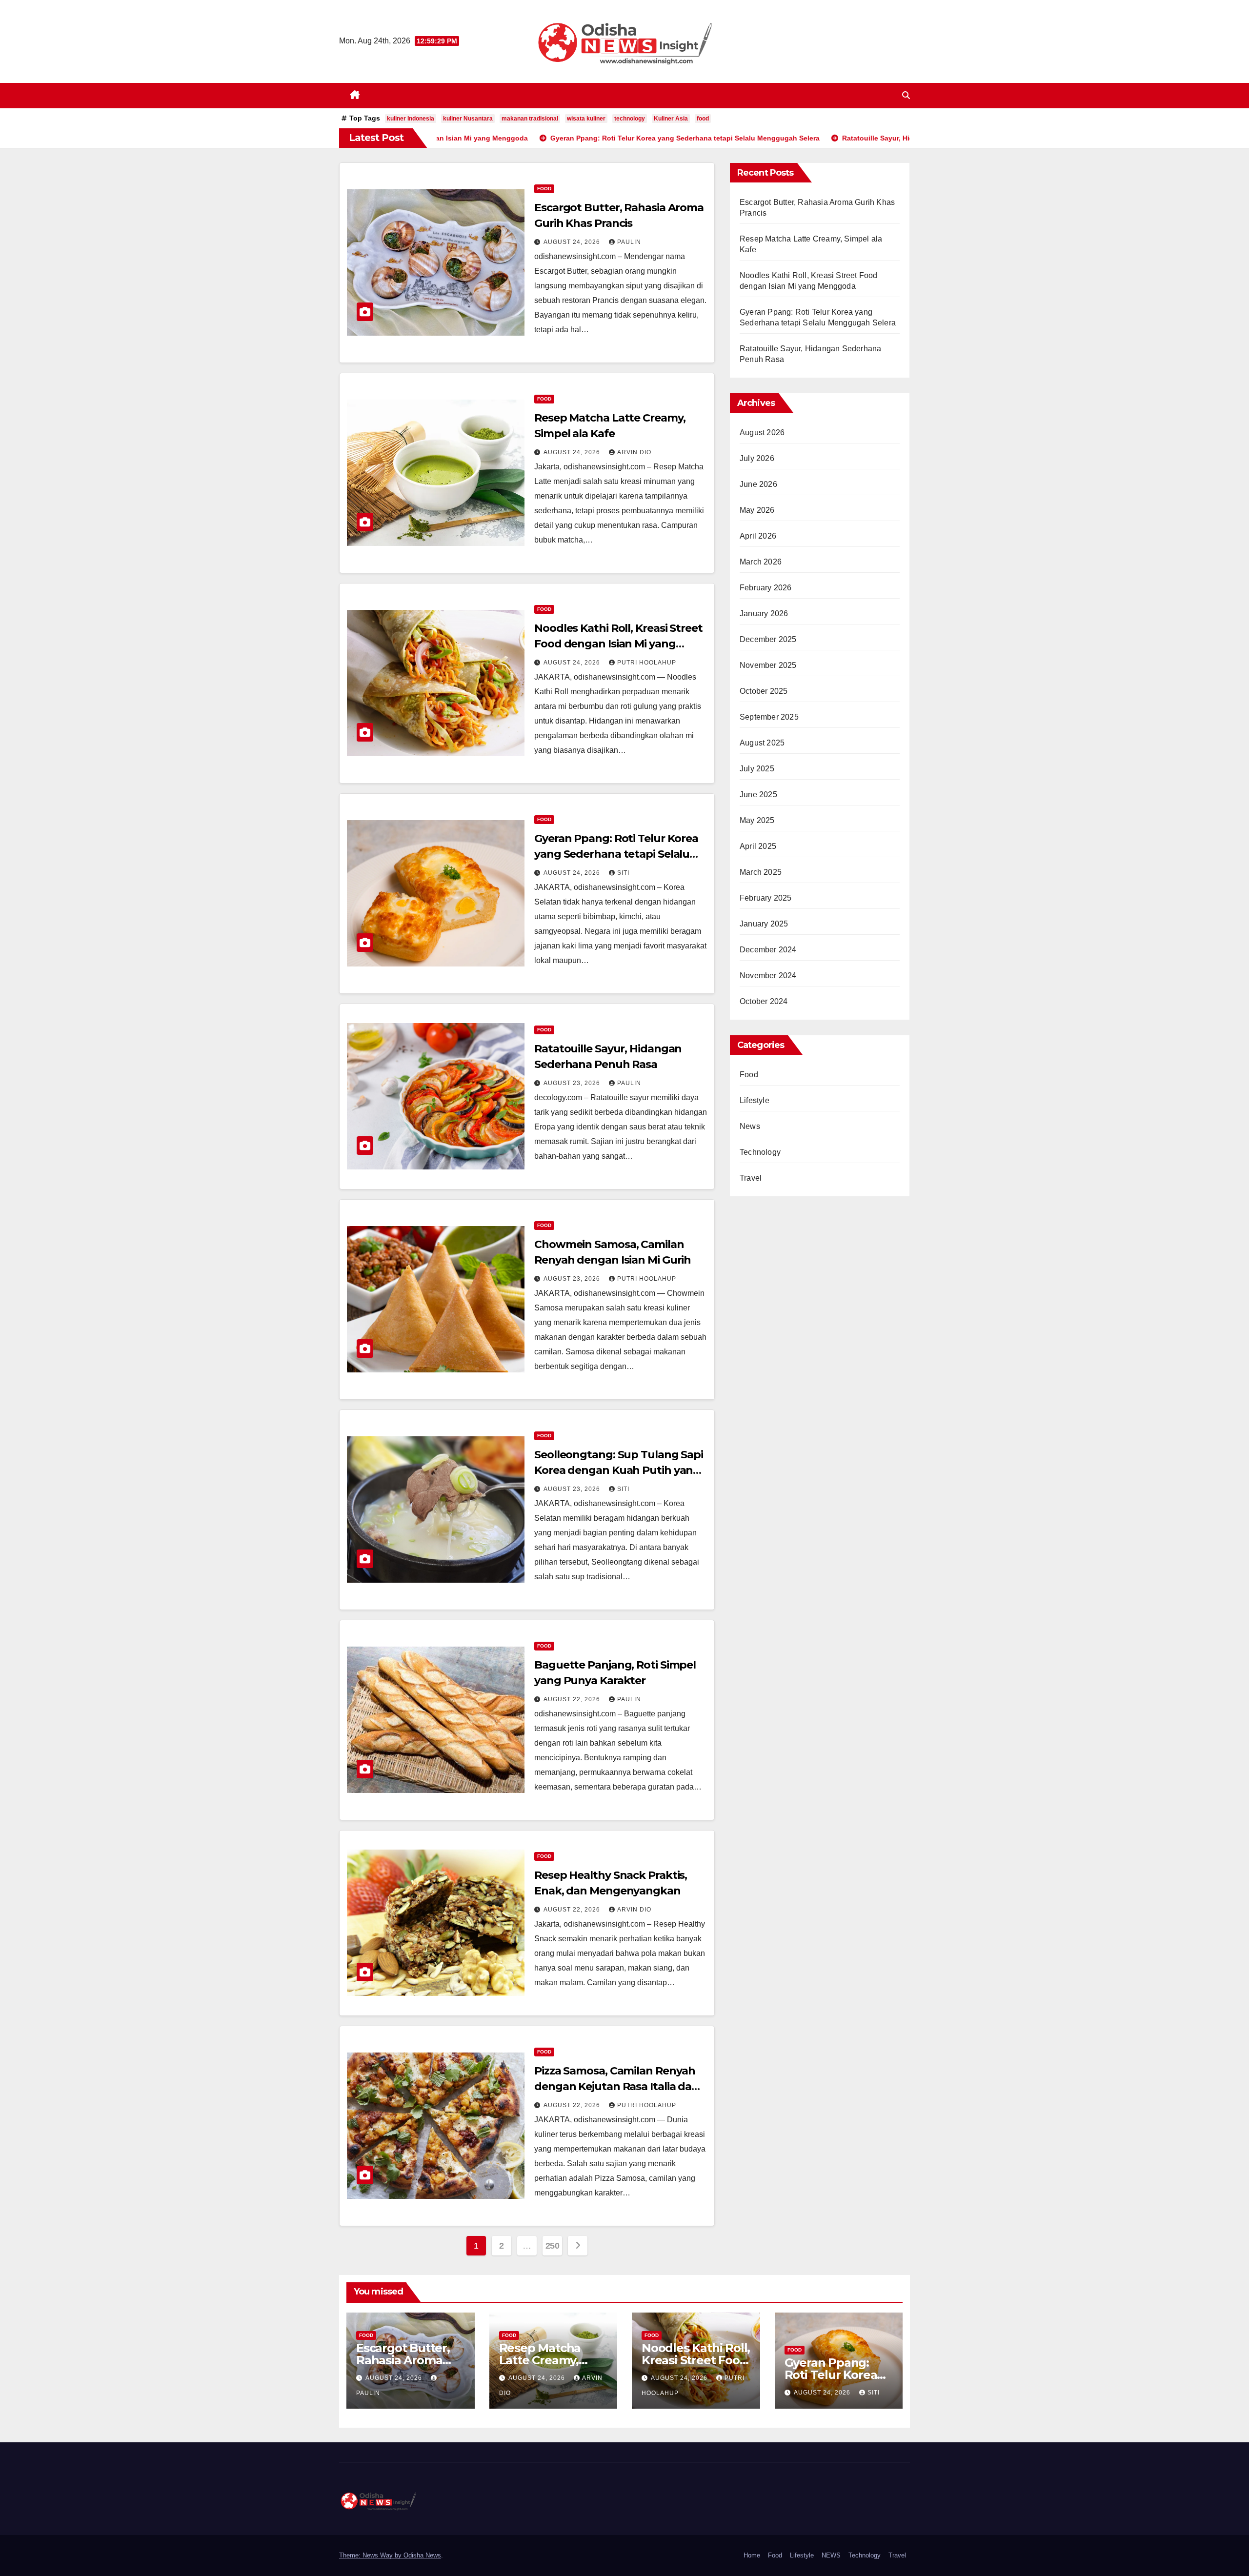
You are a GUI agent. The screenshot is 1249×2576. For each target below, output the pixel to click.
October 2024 (764, 1001)
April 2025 (758, 846)
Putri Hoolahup (647, 663)
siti (623, 873)
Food (544, 189)
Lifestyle (755, 1100)
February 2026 (766, 588)
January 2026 (764, 614)
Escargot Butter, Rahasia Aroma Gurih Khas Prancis (410, 2360)
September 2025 (769, 717)
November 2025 (768, 665)
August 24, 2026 (573, 242)
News (750, 1126)
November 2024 (768, 976)
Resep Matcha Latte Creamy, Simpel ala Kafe (544, 2360)
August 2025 (762, 743)
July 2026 (757, 458)
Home (752, 2555)
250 (553, 2246)
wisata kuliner (586, 119)
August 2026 (762, 433)
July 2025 (757, 769)
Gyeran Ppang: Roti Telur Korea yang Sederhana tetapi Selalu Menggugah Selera (616, 854)
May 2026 (757, 510)
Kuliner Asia (671, 119)
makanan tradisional (530, 119)
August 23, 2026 (573, 1083)
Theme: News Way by (371, 2555)
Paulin (629, 242)
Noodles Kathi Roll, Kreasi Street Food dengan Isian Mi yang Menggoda (618, 644)
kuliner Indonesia (411, 119)
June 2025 (758, 795)
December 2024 (768, 950)
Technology (760, 1152)
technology (630, 119)
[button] (906, 95)
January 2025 (764, 924)
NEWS (831, 2555)
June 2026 (758, 484)
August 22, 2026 (573, 1699)
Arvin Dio (634, 452)
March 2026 (761, 562)
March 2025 (761, 872)
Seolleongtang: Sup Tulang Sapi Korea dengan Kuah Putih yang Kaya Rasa (619, 1470)
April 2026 (758, 536)
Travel (751, 1178)
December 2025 (768, 639)
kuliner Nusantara (468, 119)
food (703, 119)
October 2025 (764, 691)
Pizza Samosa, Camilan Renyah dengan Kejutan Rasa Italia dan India (616, 2086)
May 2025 (757, 820)
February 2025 (766, 898)
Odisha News (422, 2555)
